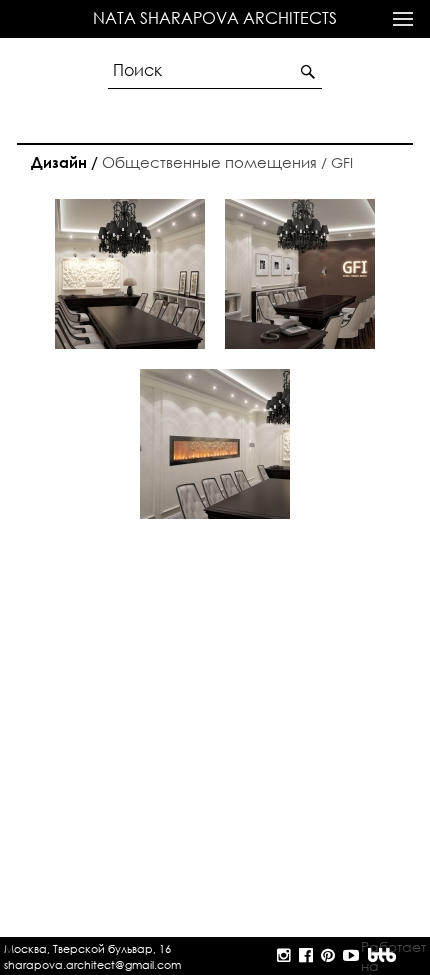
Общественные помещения (174, 162)
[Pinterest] (330, 955)
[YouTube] (351, 955)
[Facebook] (308, 955)
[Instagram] (286, 955)
